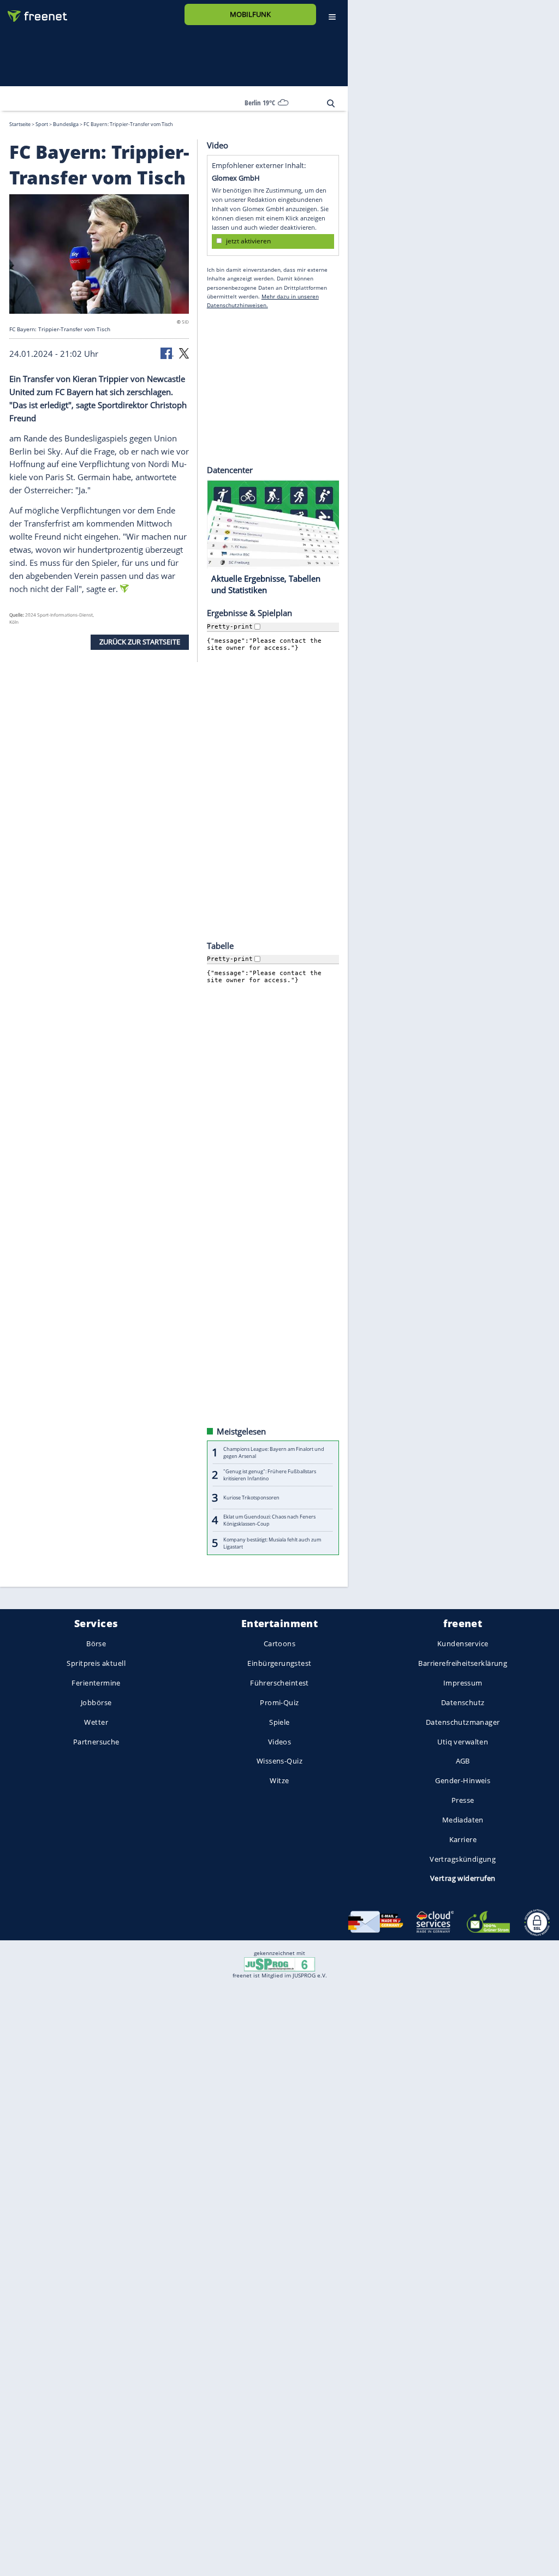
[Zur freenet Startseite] (33, 12)
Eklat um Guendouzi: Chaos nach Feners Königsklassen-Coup (269, 1520)
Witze (279, 1780)
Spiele (279, 1722)
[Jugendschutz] (279, 1964)
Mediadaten (463, 1820)
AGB (463, 1761)
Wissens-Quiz (279, 1761)
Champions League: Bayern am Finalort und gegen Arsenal (274, 1452)
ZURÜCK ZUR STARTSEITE (140, 642)
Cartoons (279, 1643)
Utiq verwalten (463, 1741)
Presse (463, 1800)
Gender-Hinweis (463, 1780)
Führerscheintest (279, 1683)
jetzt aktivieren (248, 241)
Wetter (96, 1722)
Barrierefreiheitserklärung (463, 1663)
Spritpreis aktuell (96, 1663)
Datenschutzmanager (463, 1722)
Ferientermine (96, 1683)
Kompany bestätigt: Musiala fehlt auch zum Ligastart (272, 1543)
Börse (96, 1643)
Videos (280, 1741)
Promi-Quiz (279, 1702)
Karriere (463, 1839)
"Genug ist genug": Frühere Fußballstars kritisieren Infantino (270, 1475)
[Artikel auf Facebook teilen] (167, 352)
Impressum (463, 1683)
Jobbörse (96, 1702)
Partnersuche (96, 1741)
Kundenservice (463, 1643)
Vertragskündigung (463, 1858)
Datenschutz (463, 1702)
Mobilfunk (250, 14)
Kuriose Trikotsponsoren (251, 1498)
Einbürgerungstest (279, 1663)
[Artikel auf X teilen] (184, 352)
